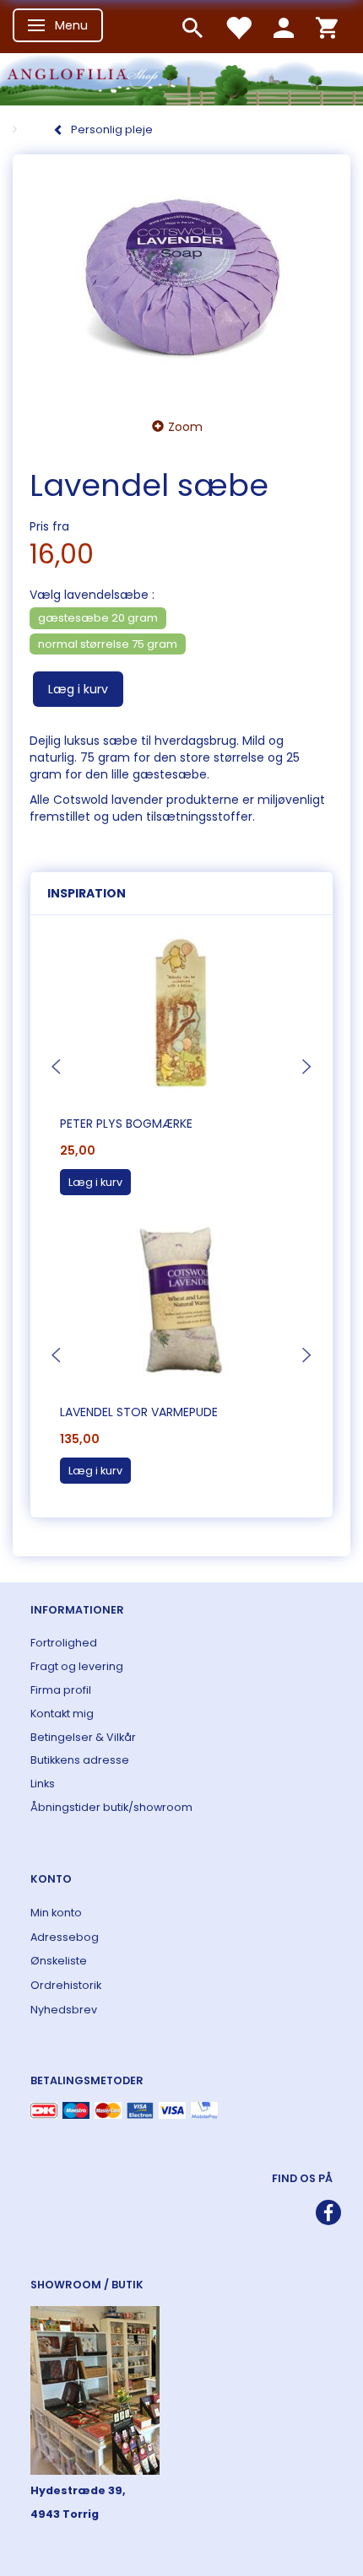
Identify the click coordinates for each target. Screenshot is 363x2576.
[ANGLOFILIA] (181, 77)
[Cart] (327, 27)
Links (43, 1784)
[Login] (284, 27)
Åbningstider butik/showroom (111, 1807)
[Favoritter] (238, 27)
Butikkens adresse (80, 1760)
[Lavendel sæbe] (181, 281)
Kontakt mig (62, 1714)
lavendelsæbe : (92, 595)
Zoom (185, 427)
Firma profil (61, 1690)
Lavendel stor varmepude (139, 1412)
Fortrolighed (64, 1643)
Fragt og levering (77, 1666)
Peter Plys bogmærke (126, 1124)
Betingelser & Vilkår (83, 1737)
